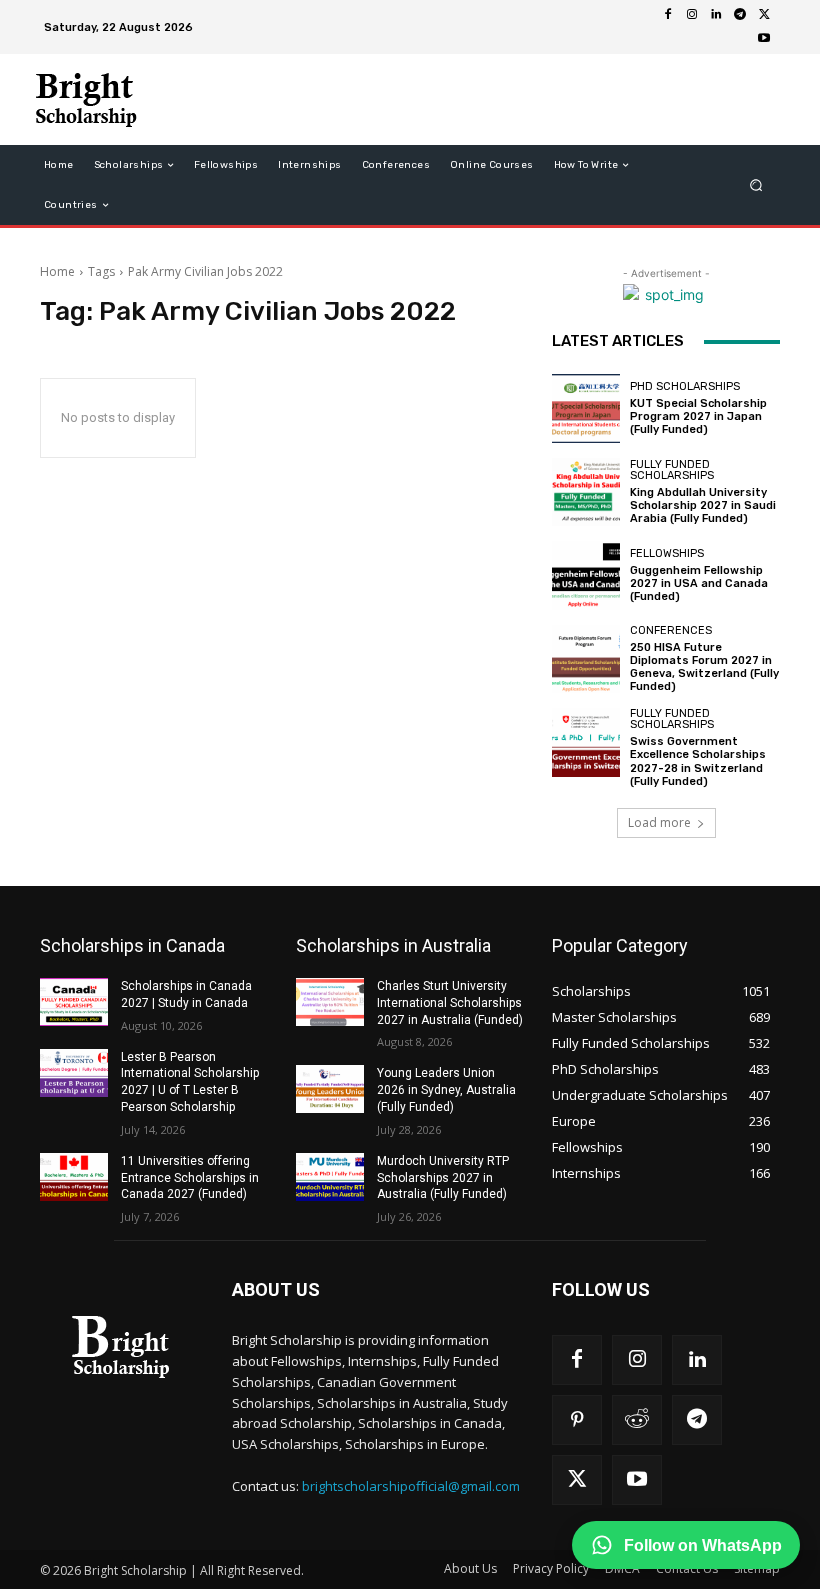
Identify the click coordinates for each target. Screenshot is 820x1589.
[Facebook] (668, 15)
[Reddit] (637, 1420)
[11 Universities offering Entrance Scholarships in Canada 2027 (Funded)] (74, 1177)
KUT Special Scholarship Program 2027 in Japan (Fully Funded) (698, 416)
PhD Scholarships (685, 386)
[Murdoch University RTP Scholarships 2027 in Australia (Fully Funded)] (330, 1177)
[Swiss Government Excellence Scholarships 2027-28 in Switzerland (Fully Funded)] (586, 742)
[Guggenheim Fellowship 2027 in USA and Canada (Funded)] (586, 575)
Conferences (671, 630)
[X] (764, 15)
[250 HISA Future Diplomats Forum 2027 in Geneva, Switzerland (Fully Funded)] (586, 659)
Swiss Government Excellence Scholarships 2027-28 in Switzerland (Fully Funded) (698, 761)
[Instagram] (692, 15)
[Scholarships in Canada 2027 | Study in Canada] (74, 1002)
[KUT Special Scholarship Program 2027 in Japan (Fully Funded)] (586, 408)
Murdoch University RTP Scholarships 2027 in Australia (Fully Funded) (443, 1178)
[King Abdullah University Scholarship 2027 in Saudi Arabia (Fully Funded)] (586, 492)
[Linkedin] (716, 15)
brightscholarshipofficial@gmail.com (411, 1486)
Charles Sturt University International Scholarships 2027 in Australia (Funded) (450, 1003)
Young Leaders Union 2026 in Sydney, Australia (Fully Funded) (446, 1090)
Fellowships (667, 553)
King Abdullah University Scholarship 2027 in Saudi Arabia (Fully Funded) (703, 505)
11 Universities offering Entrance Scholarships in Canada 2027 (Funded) (190, 1178)
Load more (659, 822)
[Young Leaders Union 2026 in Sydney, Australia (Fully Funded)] (330, 1089)
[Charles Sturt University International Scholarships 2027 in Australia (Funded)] (330, 1002)
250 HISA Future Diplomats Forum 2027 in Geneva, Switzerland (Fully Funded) (704, 667)
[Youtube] (764, 39)
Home (57, 271)
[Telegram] (740, 15)
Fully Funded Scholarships (672, 470)
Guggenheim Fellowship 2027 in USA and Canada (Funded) (699, 583)
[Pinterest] (577, 1420)
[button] (756, 185)
